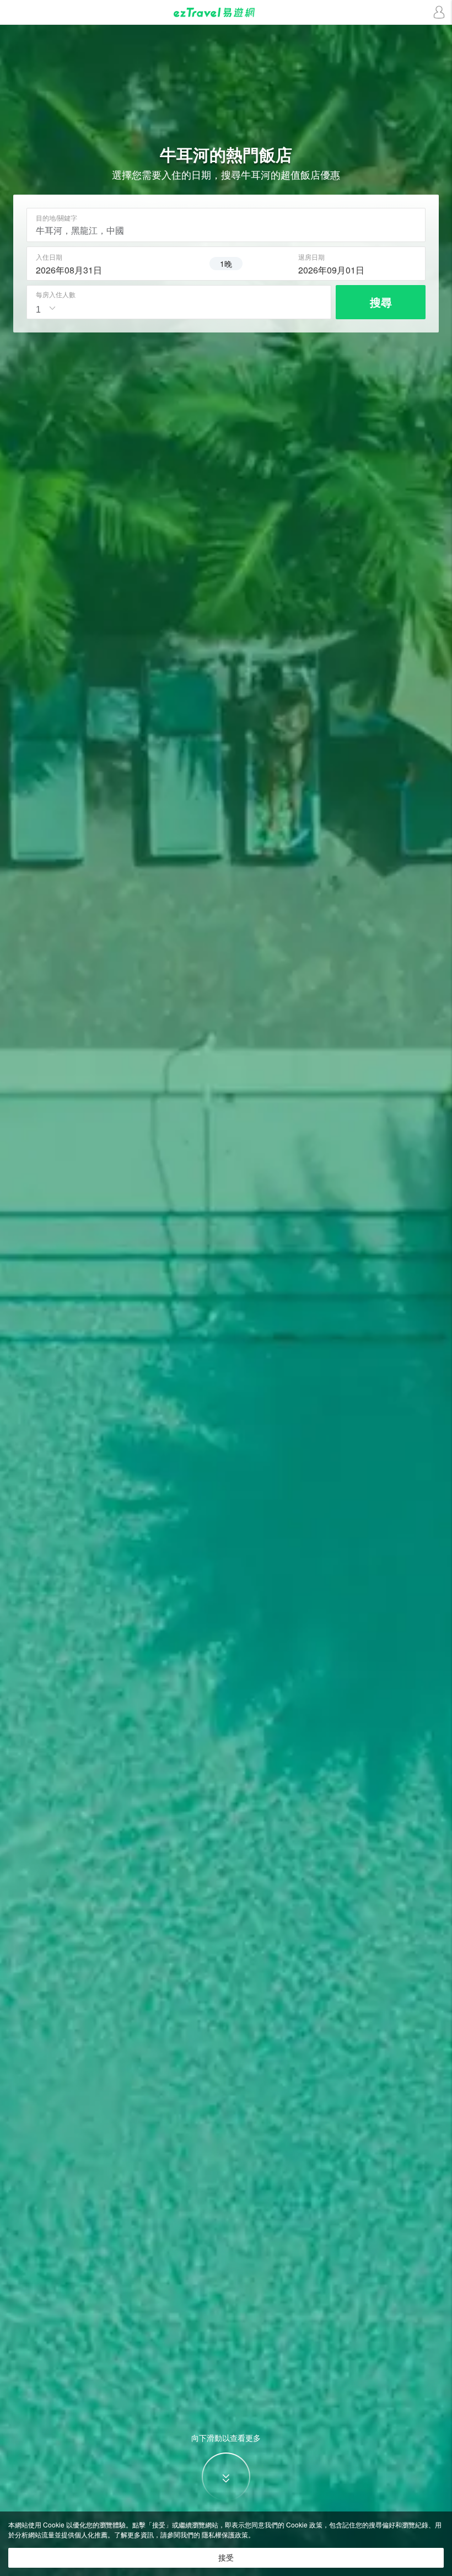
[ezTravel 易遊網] (226, 12)
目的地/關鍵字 (57, 218)
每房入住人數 (56, 294)
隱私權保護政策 (225, 2534)
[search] (95, 269)
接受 (226, 2558)
